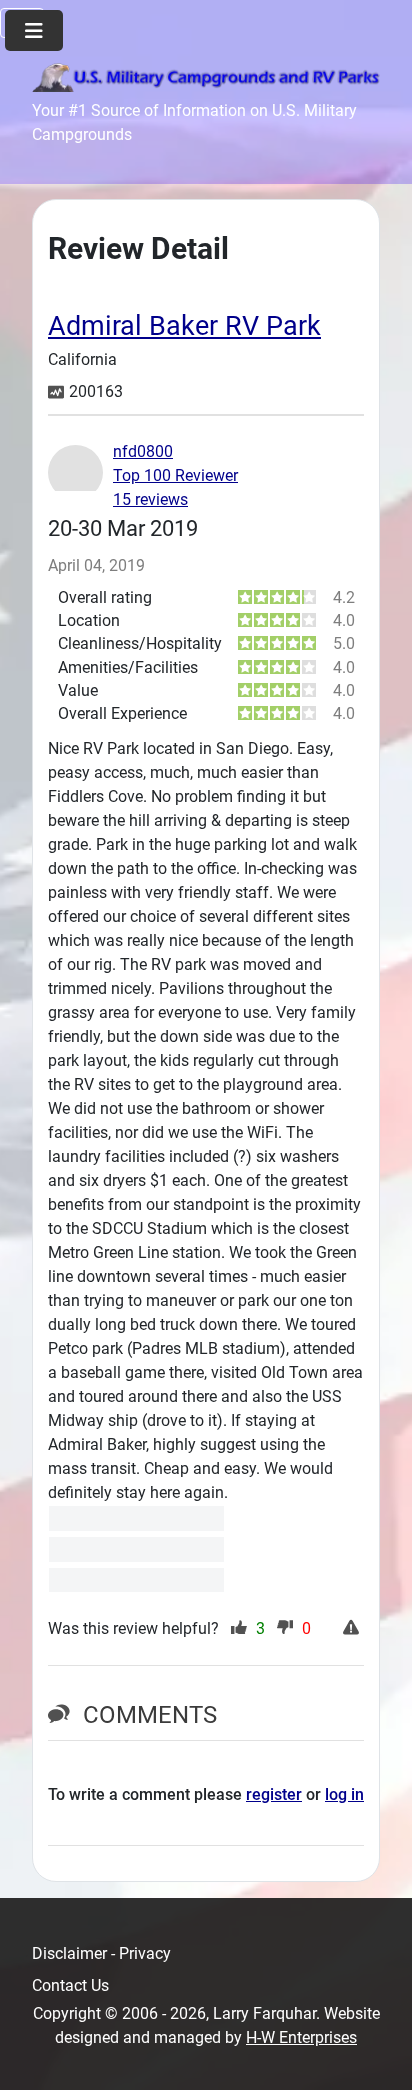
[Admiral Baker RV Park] (136, 1518)
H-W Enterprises (301, 2037)
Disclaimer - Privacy (101, 1953)
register (274, 1794)
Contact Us (70, 1985)
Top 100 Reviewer (175, 475)
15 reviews (150, 499)
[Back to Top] (377, 2053)
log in (344, 1794)
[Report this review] (353, 1629)
